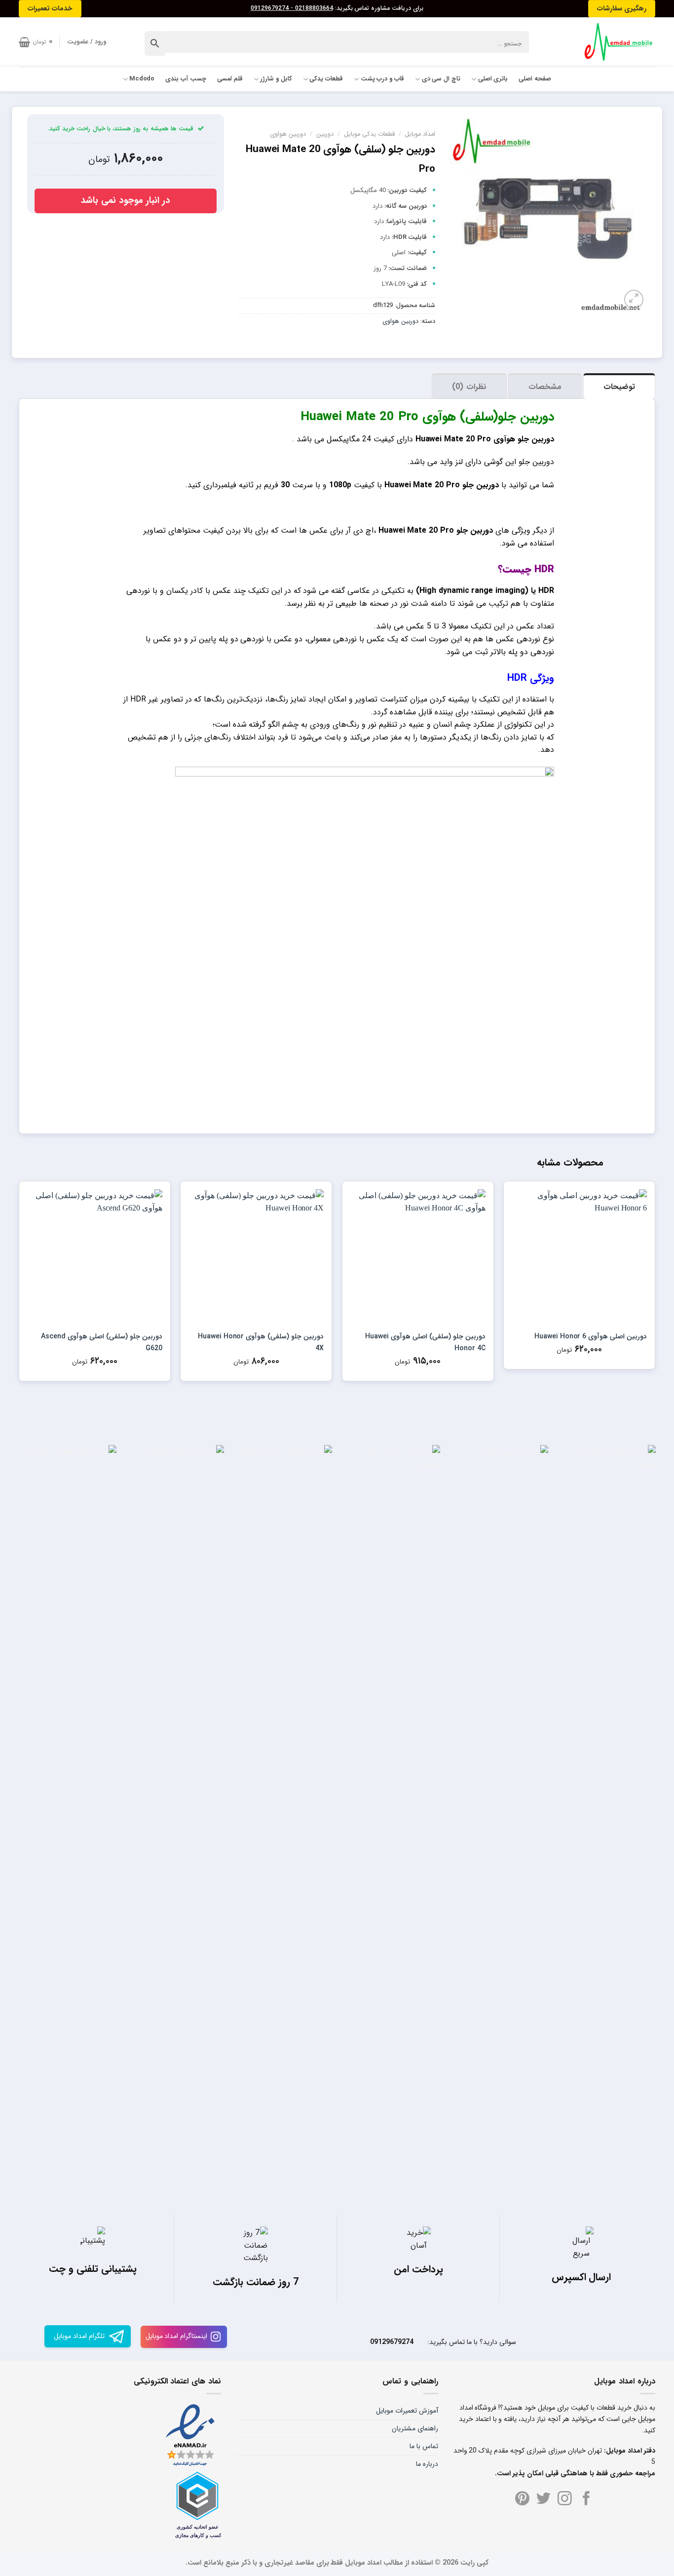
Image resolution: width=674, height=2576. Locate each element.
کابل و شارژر (276, 79)
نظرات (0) (469, 387)
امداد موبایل (420, 134)
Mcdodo (142, 79)
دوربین (325, 134)
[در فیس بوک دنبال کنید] (586, 2499)
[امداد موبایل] (614, 42)
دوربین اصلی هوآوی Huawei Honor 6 (591, 1336)
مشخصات (545, 387)
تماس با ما (424, 2446)
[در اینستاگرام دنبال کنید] (565, 2499)
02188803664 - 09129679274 (292, 8)
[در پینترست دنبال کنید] (522, 2499)
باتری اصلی (493, 79)
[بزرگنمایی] (634, 299)
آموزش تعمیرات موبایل (407, 2411)
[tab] (619, 386)
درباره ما (427, 2464)
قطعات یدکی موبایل (369, 134)
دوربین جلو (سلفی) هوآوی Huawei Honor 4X (261, 1342)
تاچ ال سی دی (441, 79)
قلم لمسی (230, 79)
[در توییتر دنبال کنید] (543, 2499)
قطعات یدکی (326, 79)
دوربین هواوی (288, 134)
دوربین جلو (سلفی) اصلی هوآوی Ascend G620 (101, 1342)
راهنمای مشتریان (415, 2428)
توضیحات (619, 387)
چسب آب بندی (186, 79)
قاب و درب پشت (382, 79)
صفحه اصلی (535, 79)
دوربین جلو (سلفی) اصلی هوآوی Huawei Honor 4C (425, 1342)
